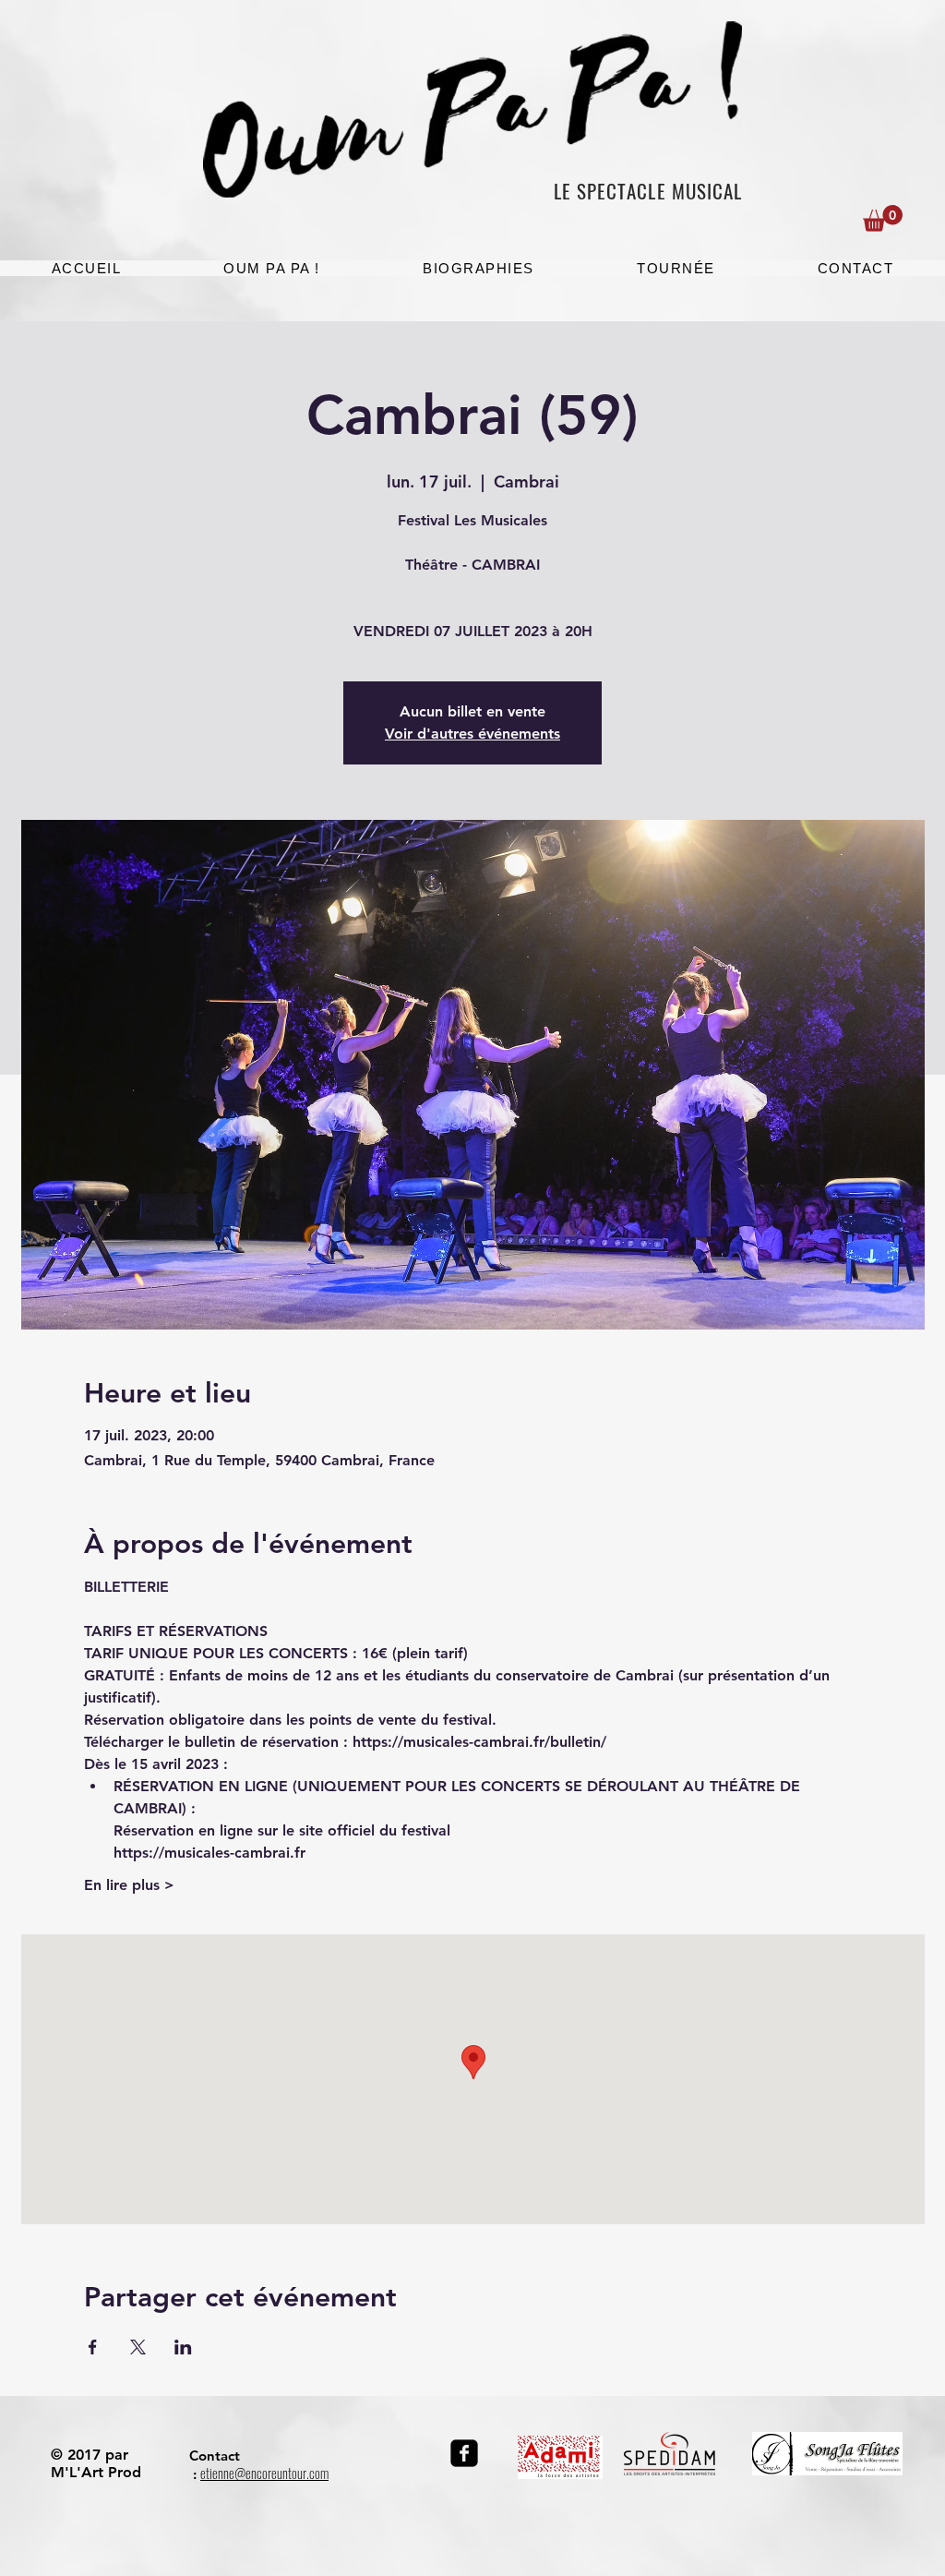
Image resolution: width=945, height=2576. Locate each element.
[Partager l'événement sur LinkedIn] (183, 2347)
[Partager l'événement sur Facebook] (93, 2347)
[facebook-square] (464, 2453)
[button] (883, 218)
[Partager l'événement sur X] (138, 2347)
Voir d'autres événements (472, 734)
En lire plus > (129, 1885)
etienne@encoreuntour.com (264, 2474)
